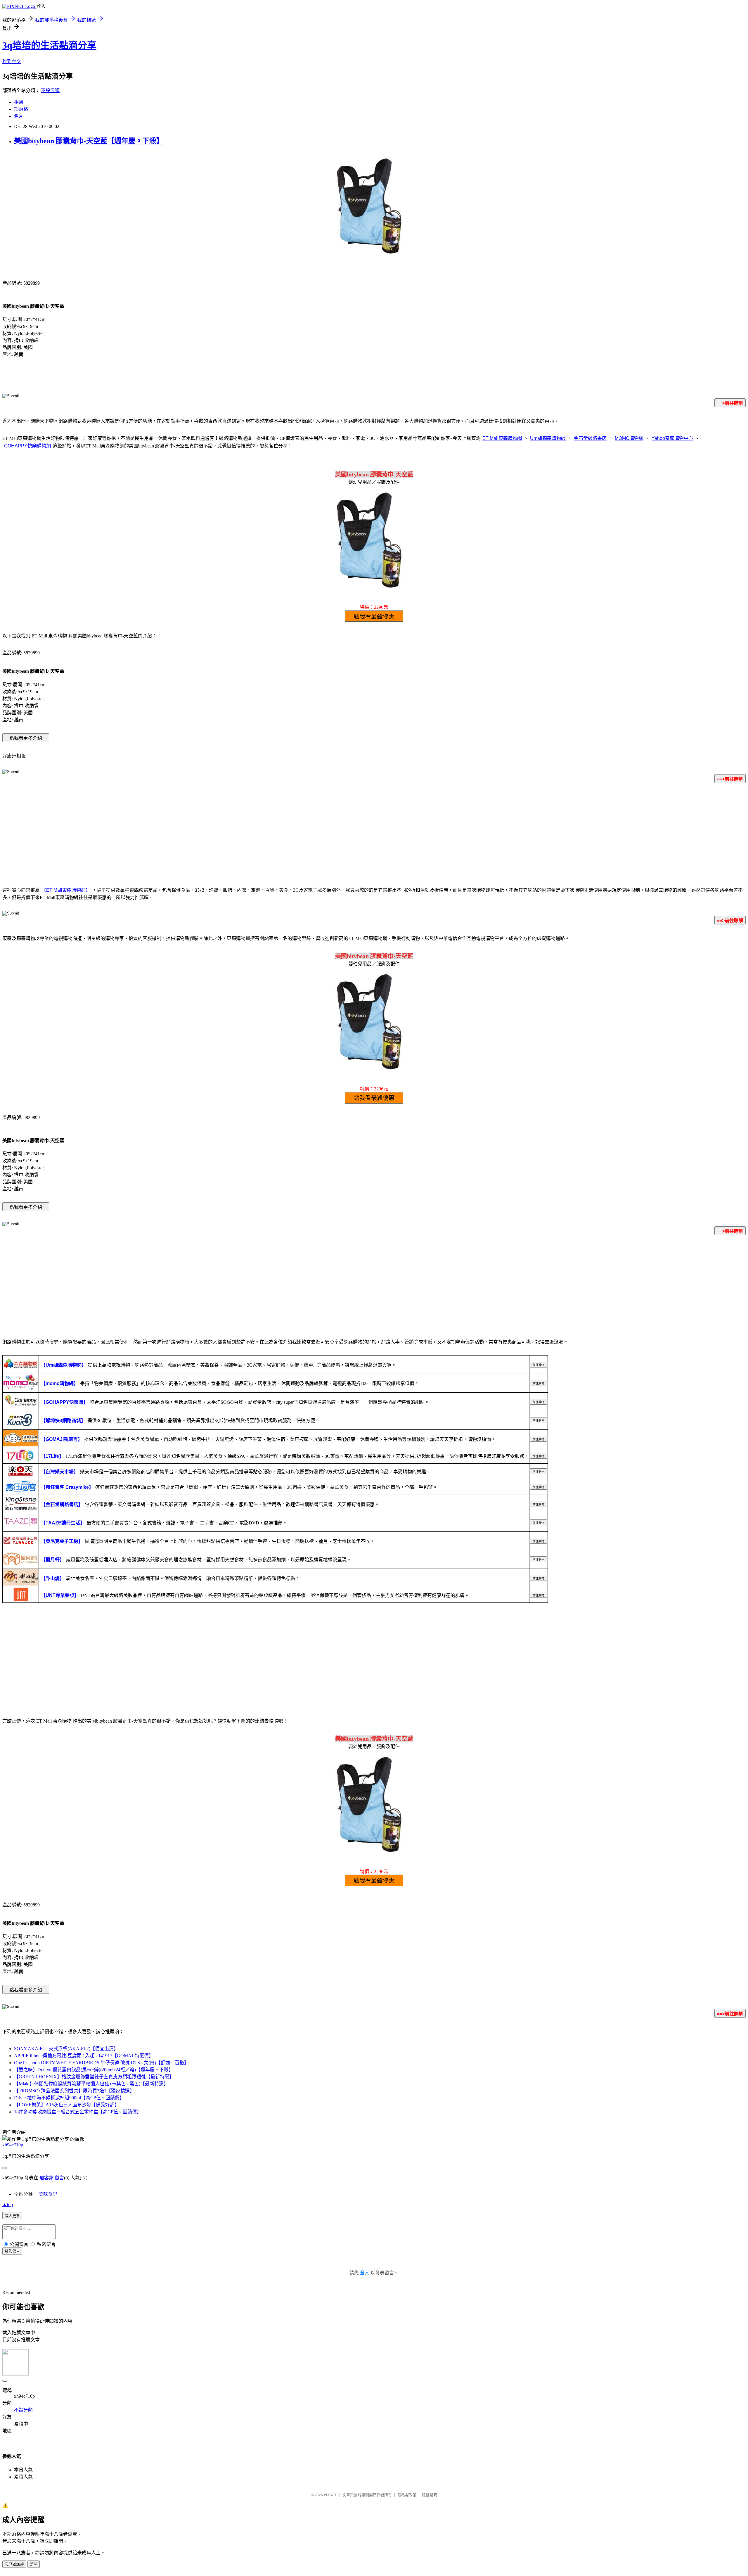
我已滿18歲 (14, 2564)
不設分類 (50, 90)
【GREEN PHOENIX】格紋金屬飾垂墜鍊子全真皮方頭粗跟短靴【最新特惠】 (94, 2077)
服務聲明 (430, 2495)
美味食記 (48, 2194)
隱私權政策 (407, 2495)
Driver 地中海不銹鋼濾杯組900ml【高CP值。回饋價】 (69, 2098)
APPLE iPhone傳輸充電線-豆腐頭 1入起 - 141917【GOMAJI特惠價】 (84, 2056)
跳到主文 (12, 62)
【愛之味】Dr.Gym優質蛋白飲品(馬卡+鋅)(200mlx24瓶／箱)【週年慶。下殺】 (94, 2070)
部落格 (21, 109)
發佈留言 (12, 2251)
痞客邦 (46, 2178)
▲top (8, 2204)
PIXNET (330, 2495)
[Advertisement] (374, 834)
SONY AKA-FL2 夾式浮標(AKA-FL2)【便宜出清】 (66, 2049)
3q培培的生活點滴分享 (49, 45)
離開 (34, 2564)
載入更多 (12, 2216)
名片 (19, 116)
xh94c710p (13, 2145)
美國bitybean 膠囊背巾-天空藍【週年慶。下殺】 (89, 141)
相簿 (19, 102)
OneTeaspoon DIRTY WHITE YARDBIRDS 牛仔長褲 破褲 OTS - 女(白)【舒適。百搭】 (101, 2063)
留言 (59, 2178)
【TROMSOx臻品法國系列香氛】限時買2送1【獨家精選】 (74, 2091)
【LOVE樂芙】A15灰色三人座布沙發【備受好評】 (67, 2105)
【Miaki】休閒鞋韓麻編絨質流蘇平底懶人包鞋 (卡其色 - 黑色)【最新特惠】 (91, 2084)
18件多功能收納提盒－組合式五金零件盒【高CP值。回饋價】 (78, 2112)
